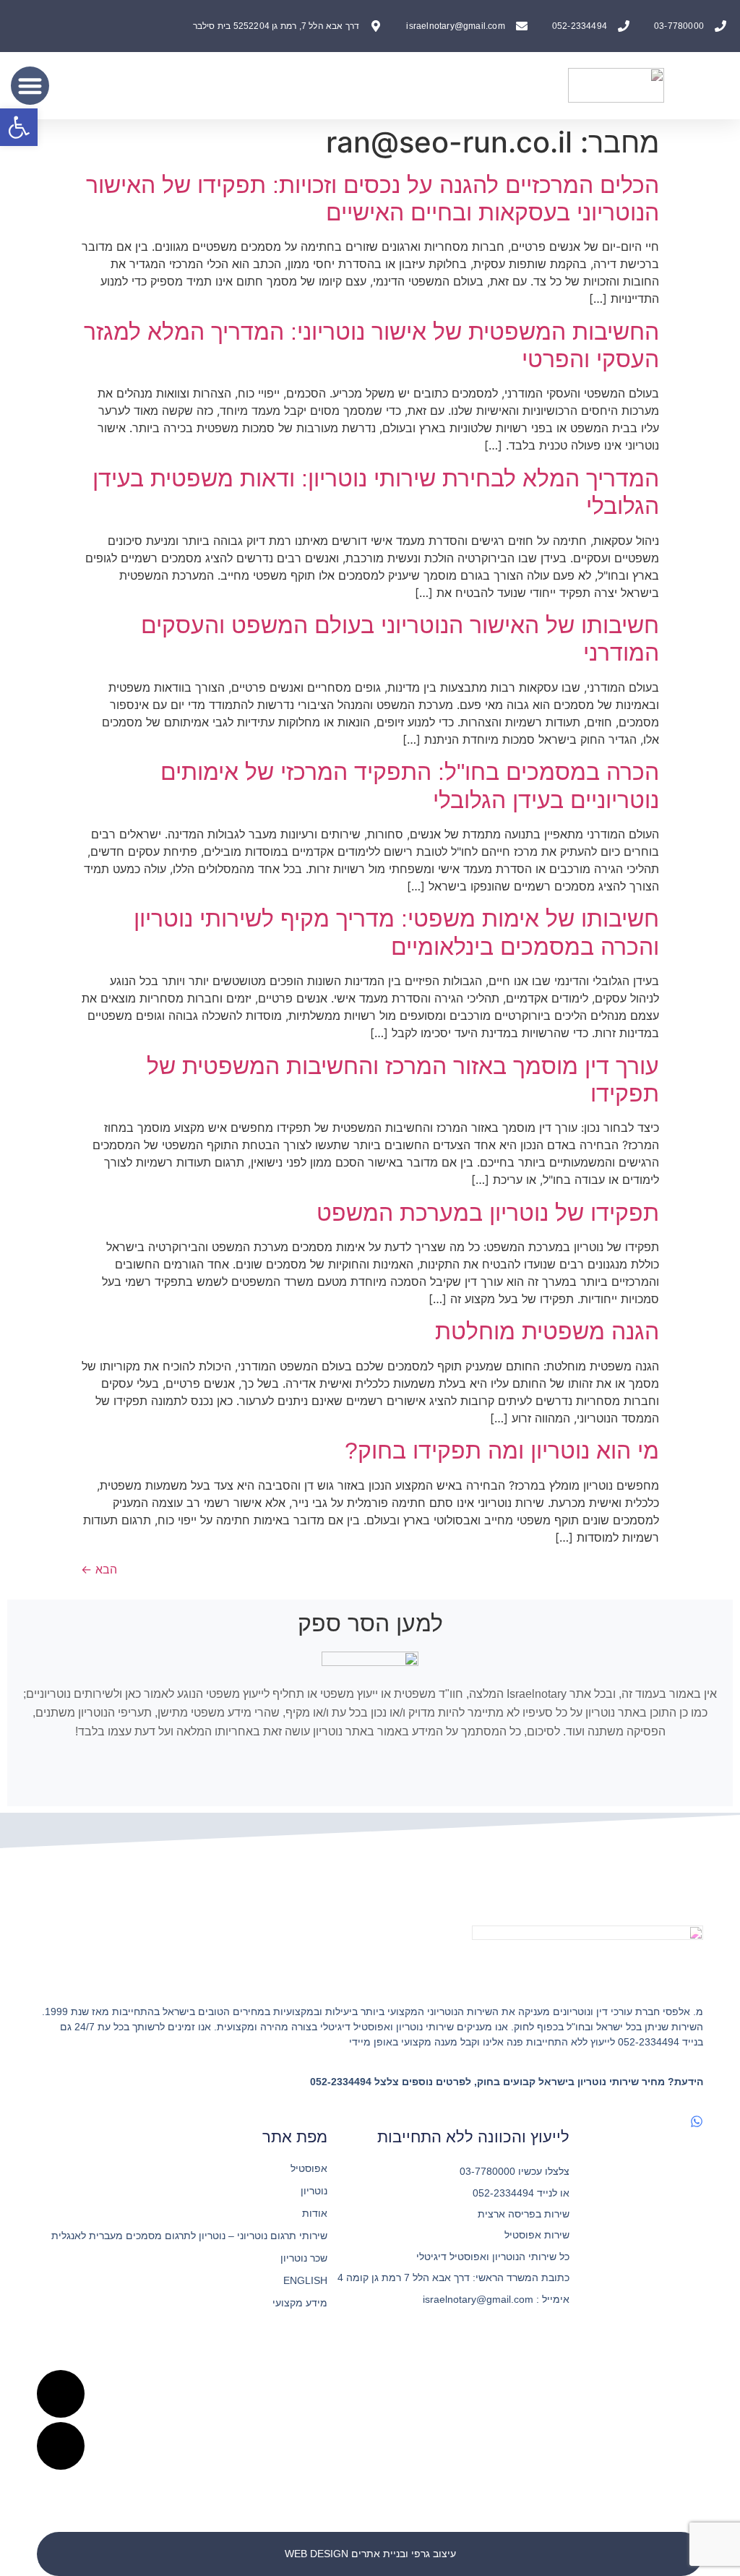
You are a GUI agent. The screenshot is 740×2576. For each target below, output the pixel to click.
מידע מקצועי (300, 2303)
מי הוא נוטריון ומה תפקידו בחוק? (502, 1451)
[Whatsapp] (697, 2121)
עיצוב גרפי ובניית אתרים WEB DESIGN (370, 2554)
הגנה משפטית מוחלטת (547, 1331)
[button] (30, 86)
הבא (99, 1569)
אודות (315, 2213)
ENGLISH (305, 2280)
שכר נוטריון (304, 2258)
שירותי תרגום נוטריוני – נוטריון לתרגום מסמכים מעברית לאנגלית (189, 2236)
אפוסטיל (309, 2168)
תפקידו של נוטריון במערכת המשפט (488, 1213)
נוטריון (314, 2191)
